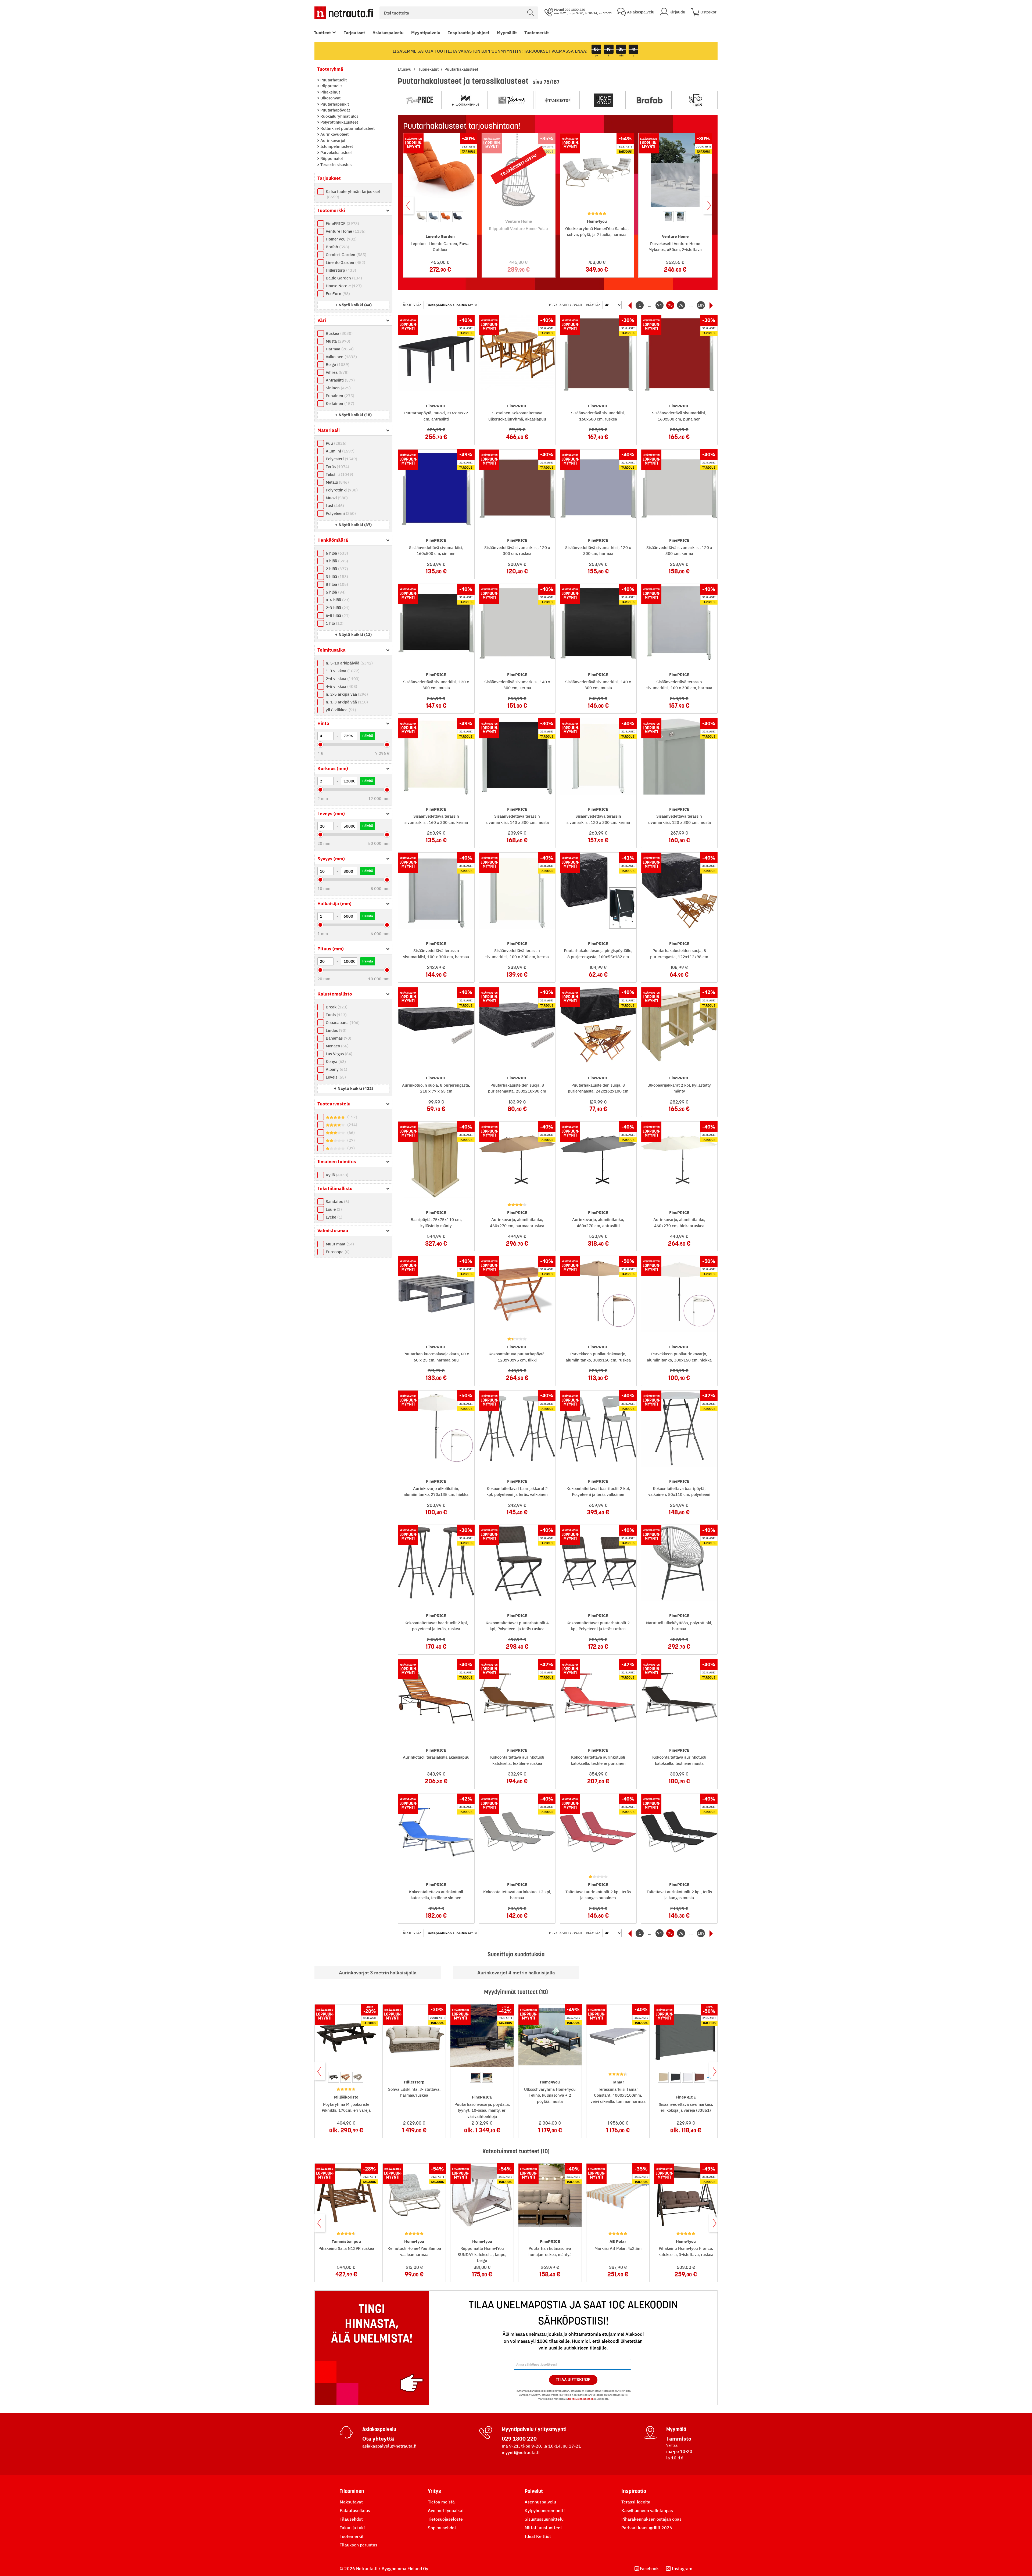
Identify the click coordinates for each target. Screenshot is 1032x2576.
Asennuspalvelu (540, 2502)
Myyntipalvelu (426, 33)
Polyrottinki (341, 490)
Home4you (341, 239)
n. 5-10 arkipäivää (349, 663)
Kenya (335, 1061)
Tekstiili (339, 474)
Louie (333, 1209)
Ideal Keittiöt (538, 2536)
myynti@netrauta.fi (521, 2452)
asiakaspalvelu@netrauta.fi (389, 2446)
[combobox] (459, 13)
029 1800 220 (519, 2439)
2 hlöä (336, 569)
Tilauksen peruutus (359, 2545)
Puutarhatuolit (333, 80)
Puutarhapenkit (334, 104)
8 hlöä (336, 584)
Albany (336, 1069)
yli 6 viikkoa (340, 710)
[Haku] (531, 13)
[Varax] (512, 100)
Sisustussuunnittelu (544, 2519)
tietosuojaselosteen (581, 2399)
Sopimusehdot (442, 2528)
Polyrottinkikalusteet (339, 122)
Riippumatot (331, 158)
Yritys (434, 2491)
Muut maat (339, 1244)
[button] (353, 305)
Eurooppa (337, 1252)
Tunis (336, 1015)
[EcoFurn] (696, 100)
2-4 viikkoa (342, 679)
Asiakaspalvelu (388, 33)
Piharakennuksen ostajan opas (651, 2519)
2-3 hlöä (337, 608)
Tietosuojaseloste (445, 2519)
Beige (337, 364)
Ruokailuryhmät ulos (339, 116)
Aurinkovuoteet (334, 134)
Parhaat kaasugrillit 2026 (647, 2528)
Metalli (337, 482)
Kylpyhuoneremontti (545, 2510)
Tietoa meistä (441, 2502)
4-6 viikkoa (341, 686)
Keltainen (339, 403)
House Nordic (343, 286)
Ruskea (338, 333)
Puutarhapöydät (335, 110)
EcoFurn (337, 294)
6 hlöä (336, 553)
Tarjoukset (354, 33)
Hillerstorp (340, 270)
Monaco (336, 1046)
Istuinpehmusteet (336, 146)
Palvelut (534, 2491)
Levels (335, 1077)
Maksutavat (351, 2502)
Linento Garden (345, 262)
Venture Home (345, 231)
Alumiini (339, 451)
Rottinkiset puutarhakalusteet (347, 128)
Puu (335, 443)
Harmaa (339, 349)
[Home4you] (604, 100)
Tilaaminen (352, 2491)
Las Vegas (338, 1054)
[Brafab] (650, 100)
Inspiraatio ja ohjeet (469, 33)
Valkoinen (341, 357)
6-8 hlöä (337, 615)
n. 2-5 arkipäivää (346, 694)
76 (681, 305)
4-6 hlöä (337, 600)
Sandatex (337, 1201)
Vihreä (336, 372)
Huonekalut (429, 69)
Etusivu (405, 69)
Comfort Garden (345, 255)
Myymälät (507, 33)
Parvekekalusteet (336, 152)
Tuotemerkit (537, 33)
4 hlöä (336, 561)
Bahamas (338, 1038)
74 (660, 305)
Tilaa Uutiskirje (573, 2380)
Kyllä (336, 1175)
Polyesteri (341, 459)
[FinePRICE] (420, 100)
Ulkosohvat (330, 98)
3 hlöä (336, 576)
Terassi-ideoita (636, 2502)
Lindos (335, 1030)
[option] (421, 217)
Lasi (334, 506)
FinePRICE (342, 223)
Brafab (337, 247)
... (650, 305)
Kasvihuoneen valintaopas (647, 2510)
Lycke (333, 1217)
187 (701, 305)
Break (336, 1007)
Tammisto (679, 2439)
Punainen (339, 396)
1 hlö (334, 623)
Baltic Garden (343, 278)
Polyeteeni (340, 513)
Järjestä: (411, 305)
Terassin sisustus (335, 165)
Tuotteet (322, 33)
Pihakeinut (330, 92)
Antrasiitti (340, 380)
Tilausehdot (351, 2519)
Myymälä (676, 2429)
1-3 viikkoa (342, 671)
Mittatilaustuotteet (543, 2528)
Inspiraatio (634, 2491)
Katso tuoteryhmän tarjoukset (353, 194)
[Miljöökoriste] (466, 100)
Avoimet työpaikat (446, 2510)
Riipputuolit (331, 86)
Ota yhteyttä (378, 2439)
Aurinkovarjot (332, 140)
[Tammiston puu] (558, 100)
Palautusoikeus (355, 2510)
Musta (337, 341)
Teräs (337, 467)
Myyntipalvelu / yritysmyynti (534, 2429)
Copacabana (342, 1023)
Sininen (338, 388)
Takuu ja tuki (352, 2528)
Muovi (336, 498)
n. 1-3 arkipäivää (346, 702)
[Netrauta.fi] (344, 13)
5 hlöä (335, 592)
